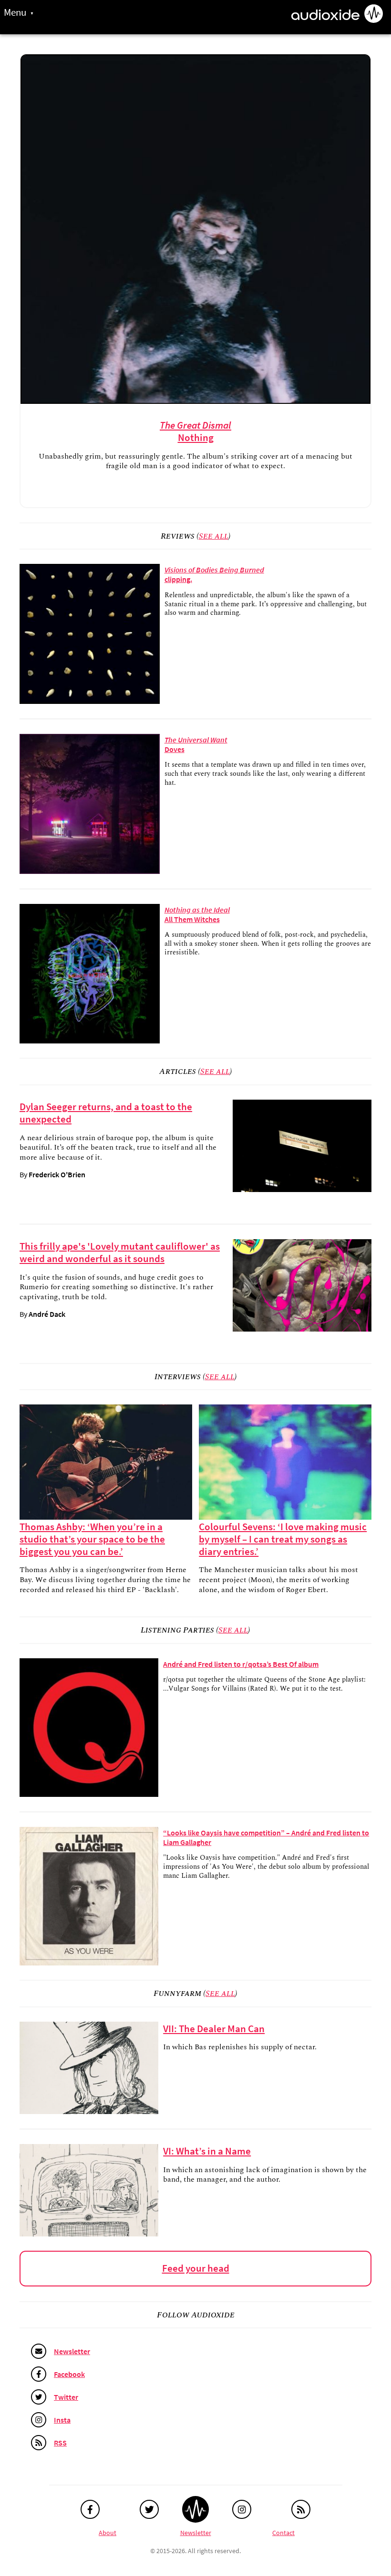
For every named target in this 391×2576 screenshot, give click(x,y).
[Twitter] (149, 2509)
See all (214, 536)
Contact (283, 2533)
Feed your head (196, 2268)
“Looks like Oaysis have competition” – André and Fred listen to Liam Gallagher (266, 1837)
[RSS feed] (301, 2509)
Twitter (66, 2397)
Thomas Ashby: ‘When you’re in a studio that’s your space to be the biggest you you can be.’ (92, 1539)
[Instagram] (242, 2509)
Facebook (69, 2374)
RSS (60, 2443)
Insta (62, 2420)
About (108, 2533)
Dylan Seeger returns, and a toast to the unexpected (106, 1113)
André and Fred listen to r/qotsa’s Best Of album (241, 1664)
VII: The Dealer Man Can (214, 2029)
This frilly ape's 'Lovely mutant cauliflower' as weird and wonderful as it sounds (120, 1253)
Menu (15, 13)
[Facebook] (90, 2509)
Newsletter (72, 2351)
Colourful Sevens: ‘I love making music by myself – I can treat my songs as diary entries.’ (283, 1539)
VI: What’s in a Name (207, 2151)
